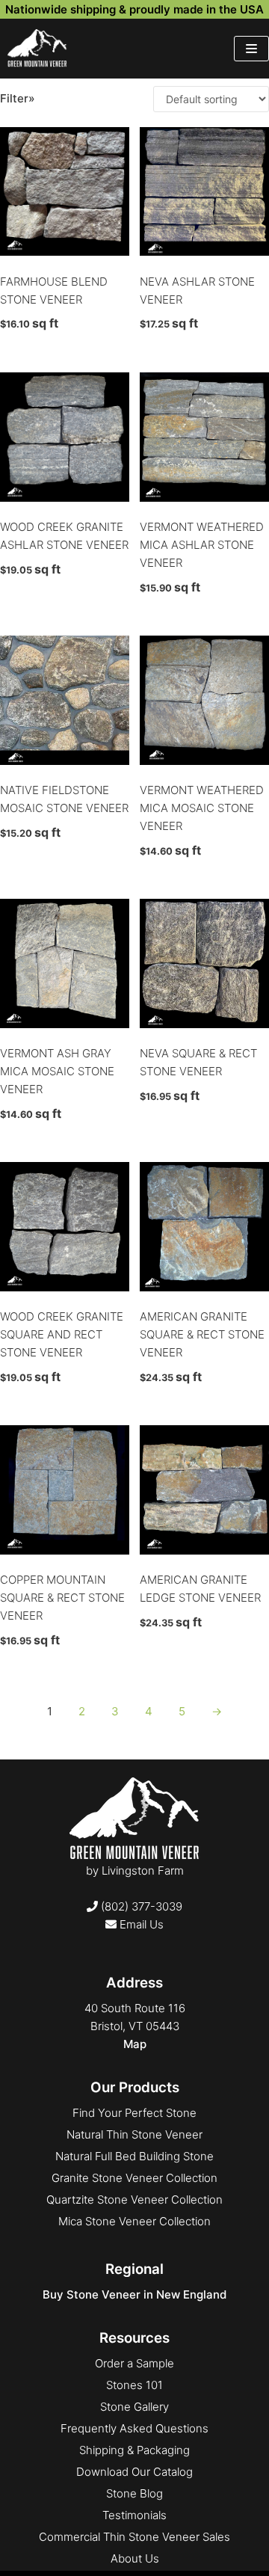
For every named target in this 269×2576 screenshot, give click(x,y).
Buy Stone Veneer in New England (134, 2294)
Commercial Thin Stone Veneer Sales (134, 2537)
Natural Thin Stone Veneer (134, 2134)
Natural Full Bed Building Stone (134, 2156)
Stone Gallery (134, 2407)
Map (135, 2044)
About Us (135, 2558)
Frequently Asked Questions (134, 2428)
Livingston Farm (143, 1870)
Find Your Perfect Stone (134, 2113)
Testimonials (134, 2515)
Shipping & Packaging (134, 2450)
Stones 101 (134, 2385)
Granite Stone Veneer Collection (134, 2178)
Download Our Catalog (134, 2472)
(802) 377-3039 (140, 1906)
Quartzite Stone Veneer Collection (134, 2200)
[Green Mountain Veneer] (37, 49)
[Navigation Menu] (251, 49)
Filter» (18, 98)
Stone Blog (134, 2493)
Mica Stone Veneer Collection (134, 2221)
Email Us (140, 1924)
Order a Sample (134, 2363)
